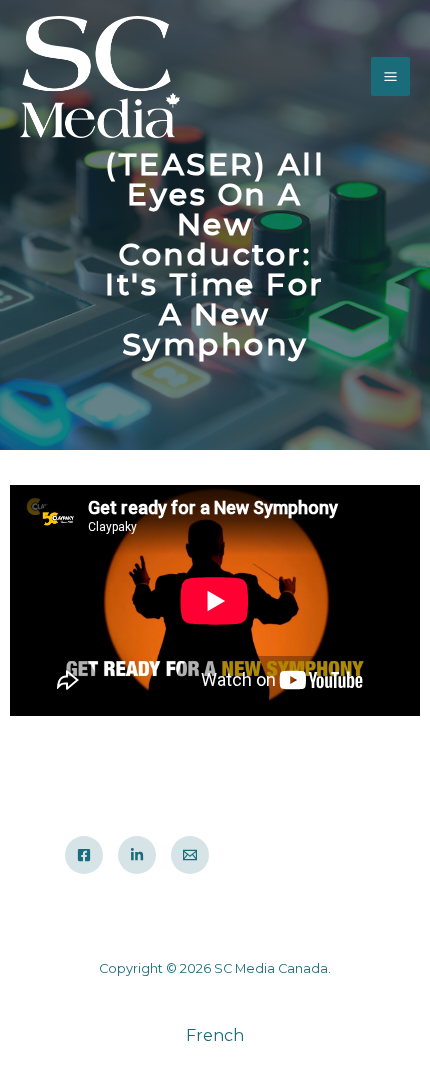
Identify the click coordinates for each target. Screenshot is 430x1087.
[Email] (190, 855)
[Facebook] (84, 855)
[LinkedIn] (137, 855)
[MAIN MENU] (390, 76)
